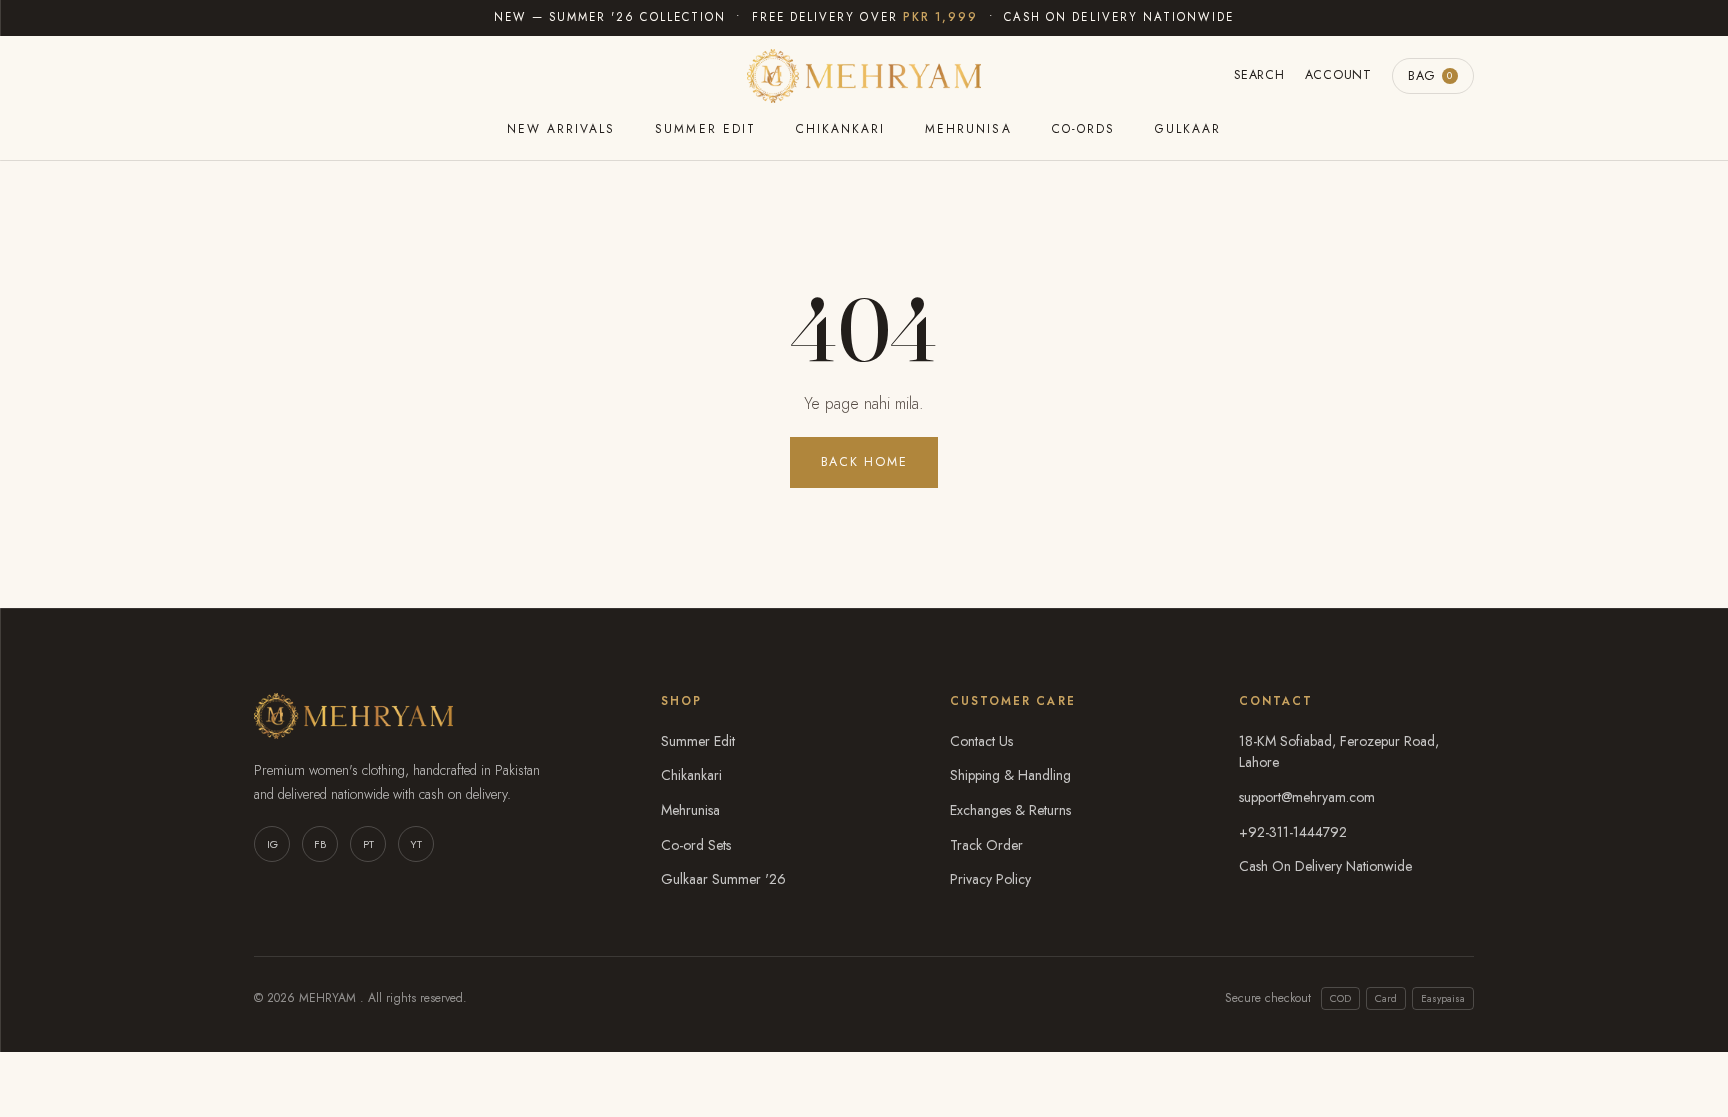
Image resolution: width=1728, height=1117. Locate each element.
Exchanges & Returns (1010, 810)
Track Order (986, 845)
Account (1338, 75)
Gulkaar (1188, 129)
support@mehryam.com (1307, 797)
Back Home (864, 462)
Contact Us (981, 741)
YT (416, 844)
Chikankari (840, 129)
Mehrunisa (968, 129)
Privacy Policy (990, 879)
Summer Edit (705, 129)
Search (1259, 75)
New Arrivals (561, 129)
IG (272, 844)
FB (320, 844)
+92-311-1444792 (1293, 832)
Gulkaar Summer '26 (723, 879)
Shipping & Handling (1010, 775)
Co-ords (1083, 129)
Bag (1430, 76)
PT (368, 844)
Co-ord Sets (696, 845)
